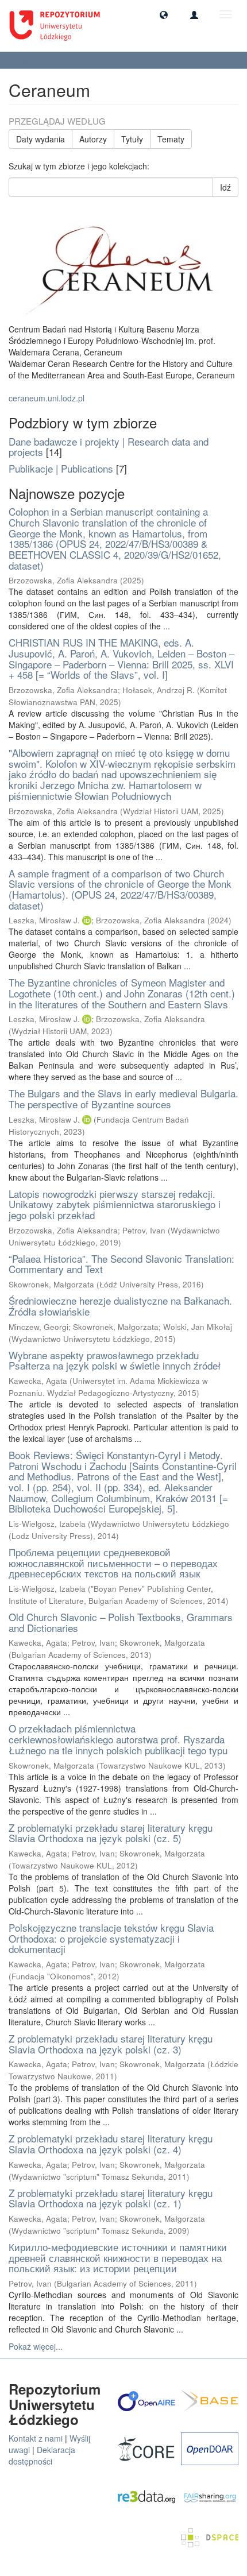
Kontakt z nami (36, 2438)
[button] (164, 14)
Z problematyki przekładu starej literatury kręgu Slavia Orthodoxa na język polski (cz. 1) (111, 2198)
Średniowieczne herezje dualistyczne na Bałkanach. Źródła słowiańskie (120, 1306)
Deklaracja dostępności (42, 2455)
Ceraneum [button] (35, 60)
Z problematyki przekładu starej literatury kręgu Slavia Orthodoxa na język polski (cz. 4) (111, 2144)
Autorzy (93, 139)
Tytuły (132, 139)
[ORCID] (87, 920)
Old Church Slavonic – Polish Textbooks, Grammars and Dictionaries (121, 1622)
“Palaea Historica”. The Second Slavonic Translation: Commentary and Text (121, 1264)
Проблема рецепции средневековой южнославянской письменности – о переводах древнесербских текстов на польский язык (113, 1562)
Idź (225, 187)
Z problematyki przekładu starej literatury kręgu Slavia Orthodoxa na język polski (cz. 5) (111, 1833)
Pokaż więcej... (36, 2346)
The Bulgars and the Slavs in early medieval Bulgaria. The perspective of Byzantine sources (123, 1099)
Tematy (171, 139)
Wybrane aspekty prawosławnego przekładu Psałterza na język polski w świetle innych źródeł (115, 1360)
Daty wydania (40, 139)
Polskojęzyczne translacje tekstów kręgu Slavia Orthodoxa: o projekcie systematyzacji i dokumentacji (111, 1938)
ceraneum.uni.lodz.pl (47, 398)
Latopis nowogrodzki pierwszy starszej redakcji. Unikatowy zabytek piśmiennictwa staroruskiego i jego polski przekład (115, 1204)
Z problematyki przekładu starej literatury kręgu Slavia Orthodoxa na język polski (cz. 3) (111, 2044)
